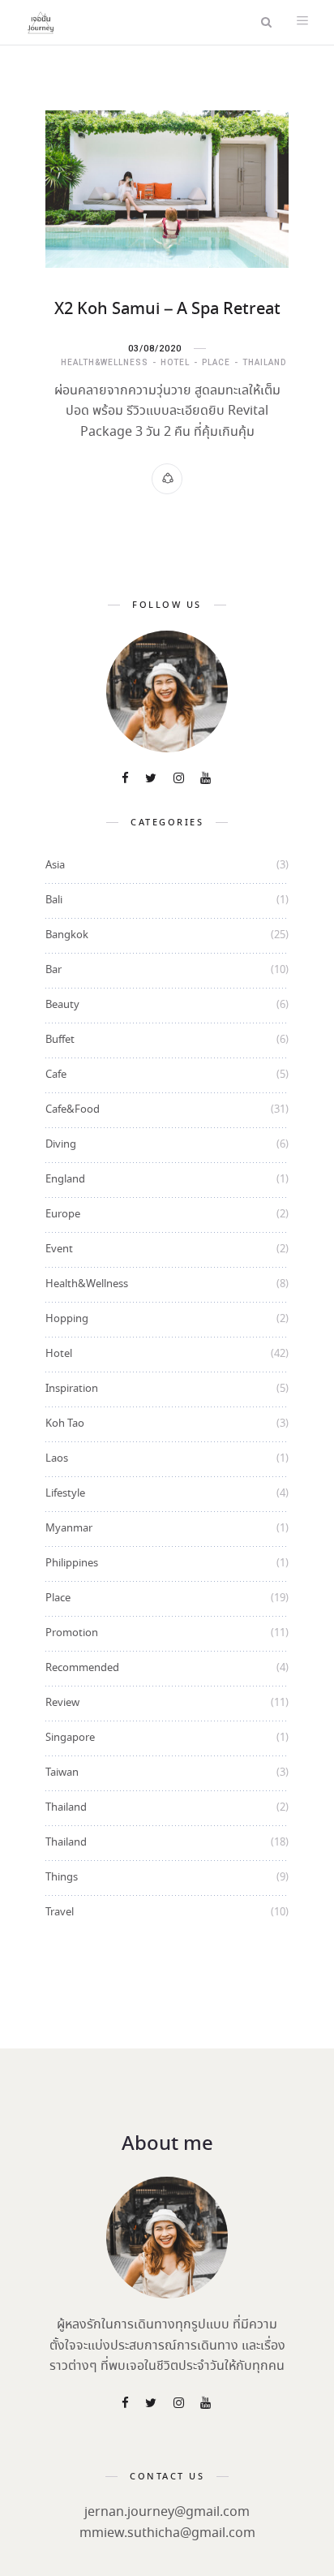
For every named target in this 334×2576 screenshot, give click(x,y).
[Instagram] (180, 780)
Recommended (82, 1668)
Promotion (72, 1633)
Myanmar (69, 1529)
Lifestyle (65, 1494)
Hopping (67, 1319)
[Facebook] (126, 780)
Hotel (175, 362)
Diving (61, 1145)
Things (62, 1878)
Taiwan (62, 1773)
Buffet (60, 1040)
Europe (63, 1215)
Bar (54, 970)
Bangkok (67, 935)
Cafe (56, 1075)
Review (62, 1703)
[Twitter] (152, 780)
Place (216, 362)
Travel (60, 1913)
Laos (57, 1459)
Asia (55, 866)
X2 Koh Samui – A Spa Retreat (167, 310)
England (65, 1180)
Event (59, 1249)
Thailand (264, 362)
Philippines (72, 1564)
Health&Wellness (105, 362)
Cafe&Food (73, 1110)
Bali (54, 900)
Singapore (70, 1738)
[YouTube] (207, 780)
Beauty (62, 1005)
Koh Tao (65, 1424)
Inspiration (72, 1389)
